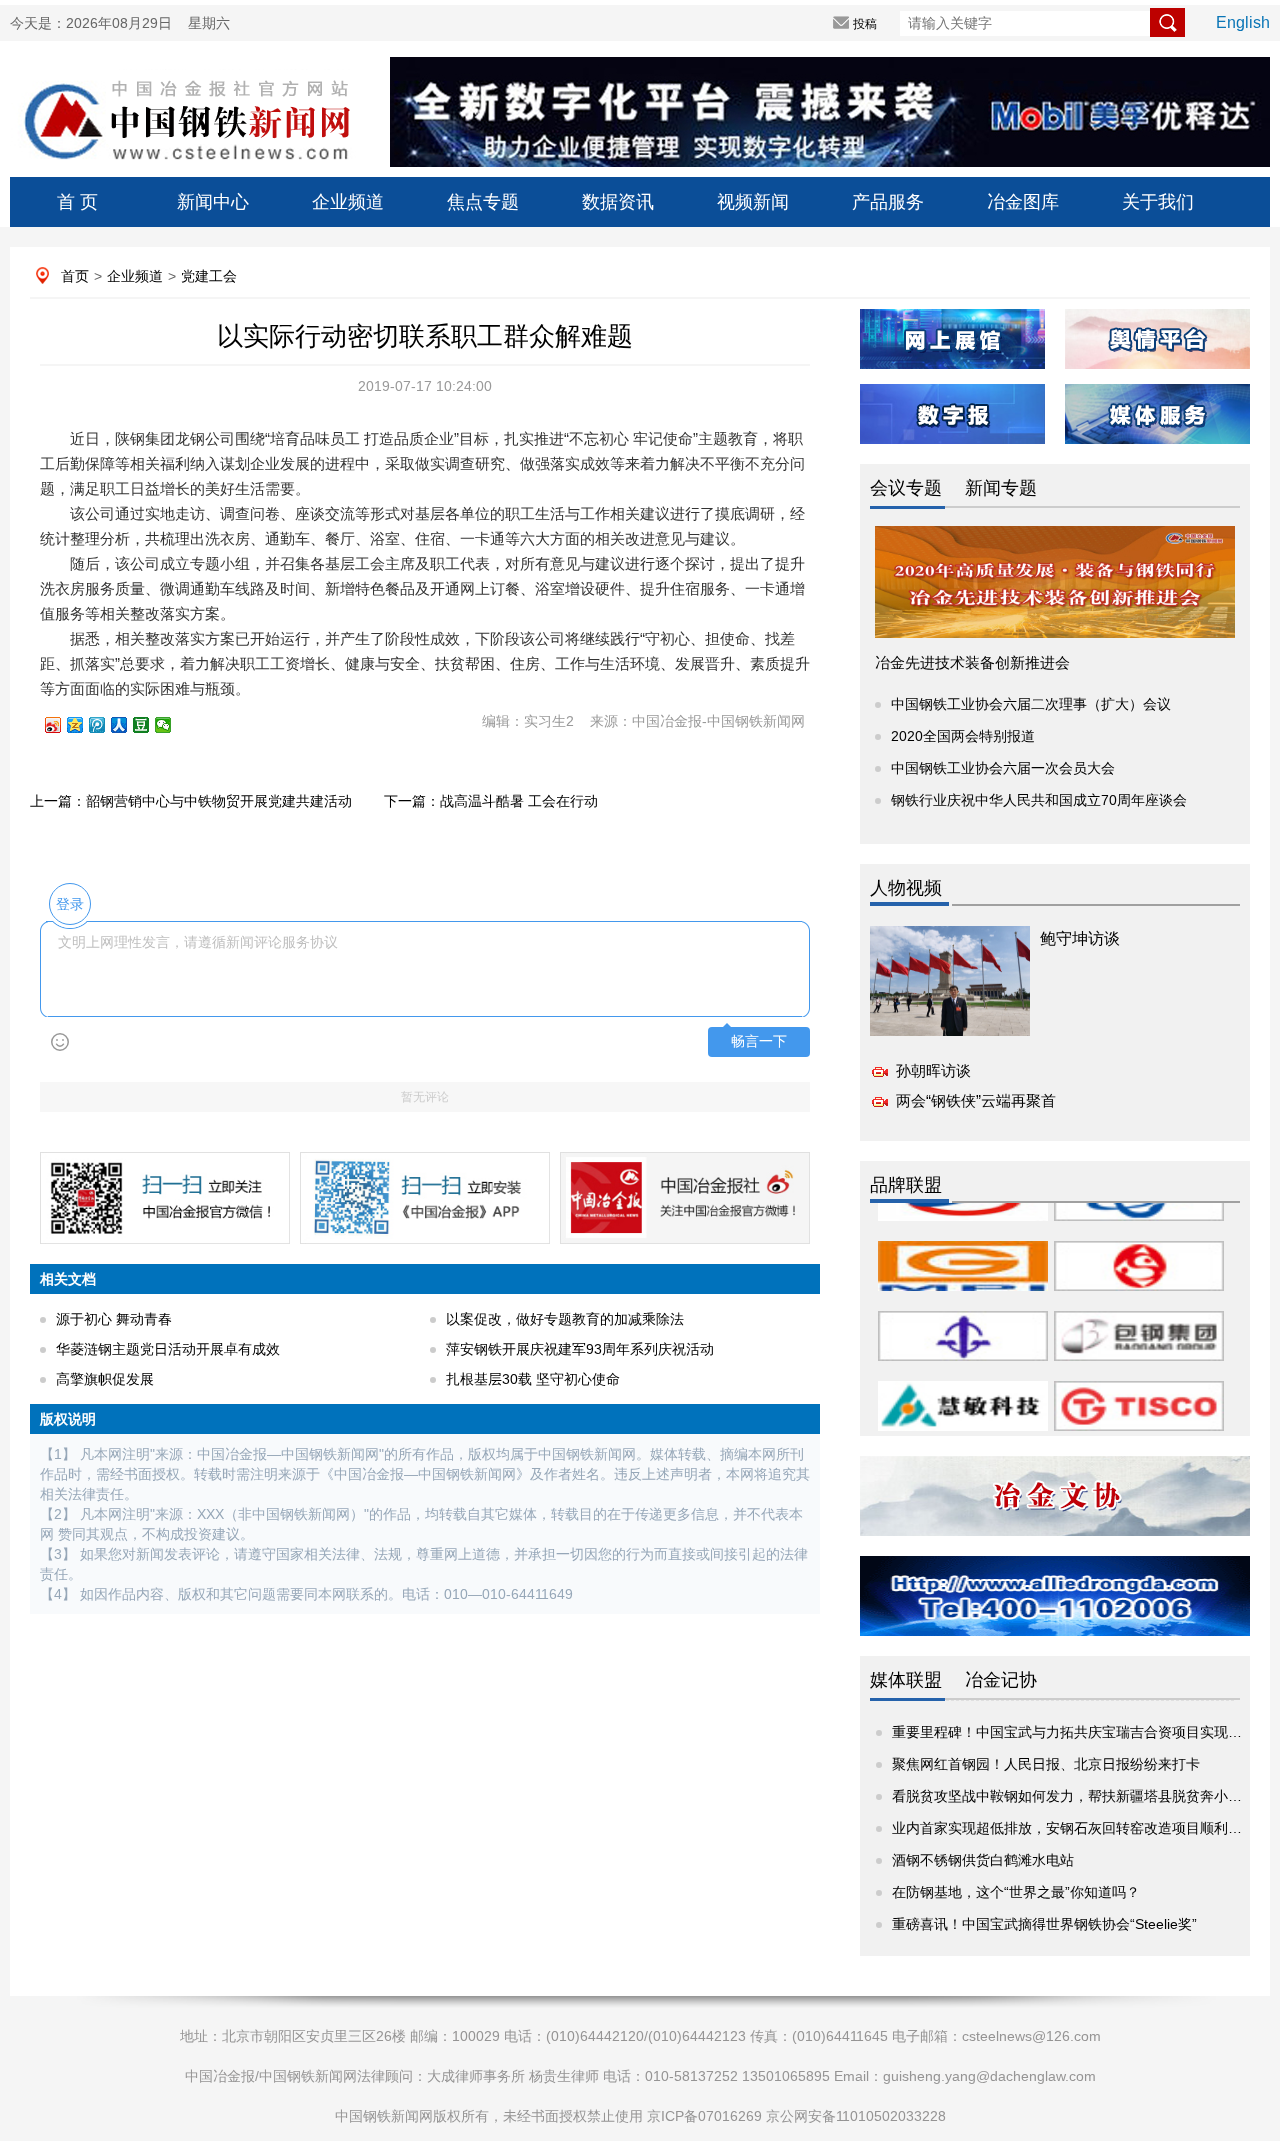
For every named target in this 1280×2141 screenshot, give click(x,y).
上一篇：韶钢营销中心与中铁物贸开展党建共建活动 (191, 801)
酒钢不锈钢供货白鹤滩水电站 (983, 1860)
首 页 (77, 202)
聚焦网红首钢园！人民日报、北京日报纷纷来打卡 (1046, 1764)
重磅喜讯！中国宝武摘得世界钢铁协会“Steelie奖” (1044, 1924)
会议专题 (906, 488)
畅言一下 (759, 1041)
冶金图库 (1023, 202)
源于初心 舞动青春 (114, 1319)
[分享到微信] (172, 725)
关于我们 (1158, 202)
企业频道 (348, 202)
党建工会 (209, 276)
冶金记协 (1001, 1680)
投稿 (865, 24)
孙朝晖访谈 (933, 1070)
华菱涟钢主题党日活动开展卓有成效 (168, 1349)
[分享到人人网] (128, 725)
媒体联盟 (906, 1680)
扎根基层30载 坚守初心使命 (533, 1379)
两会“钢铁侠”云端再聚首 (976, 1100)
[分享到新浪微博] (62, 725)
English (1243, 22)
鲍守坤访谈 (1080, 938)
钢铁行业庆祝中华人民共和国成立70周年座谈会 (1039, 800)
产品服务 (888, 202)
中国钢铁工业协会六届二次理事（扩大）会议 (1031, 704)
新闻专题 (1001, 488)
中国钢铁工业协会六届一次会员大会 (1003, 768)
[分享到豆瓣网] (150, 725)
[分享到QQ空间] (84, 725)
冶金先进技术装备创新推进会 (972, 662)
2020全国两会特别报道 (963, 736)
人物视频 (906, 888)
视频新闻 (753, 202)
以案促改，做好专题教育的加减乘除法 (565, 1319)
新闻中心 (213, 202)
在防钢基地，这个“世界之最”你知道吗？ (1016, 1892)
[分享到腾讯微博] (106, 725)
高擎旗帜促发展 (105, 1379)
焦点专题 (483, 202)
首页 (75, 276)
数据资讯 (618, 202)
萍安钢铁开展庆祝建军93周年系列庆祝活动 (580, 1349)
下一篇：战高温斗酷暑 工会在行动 (491, 801)
